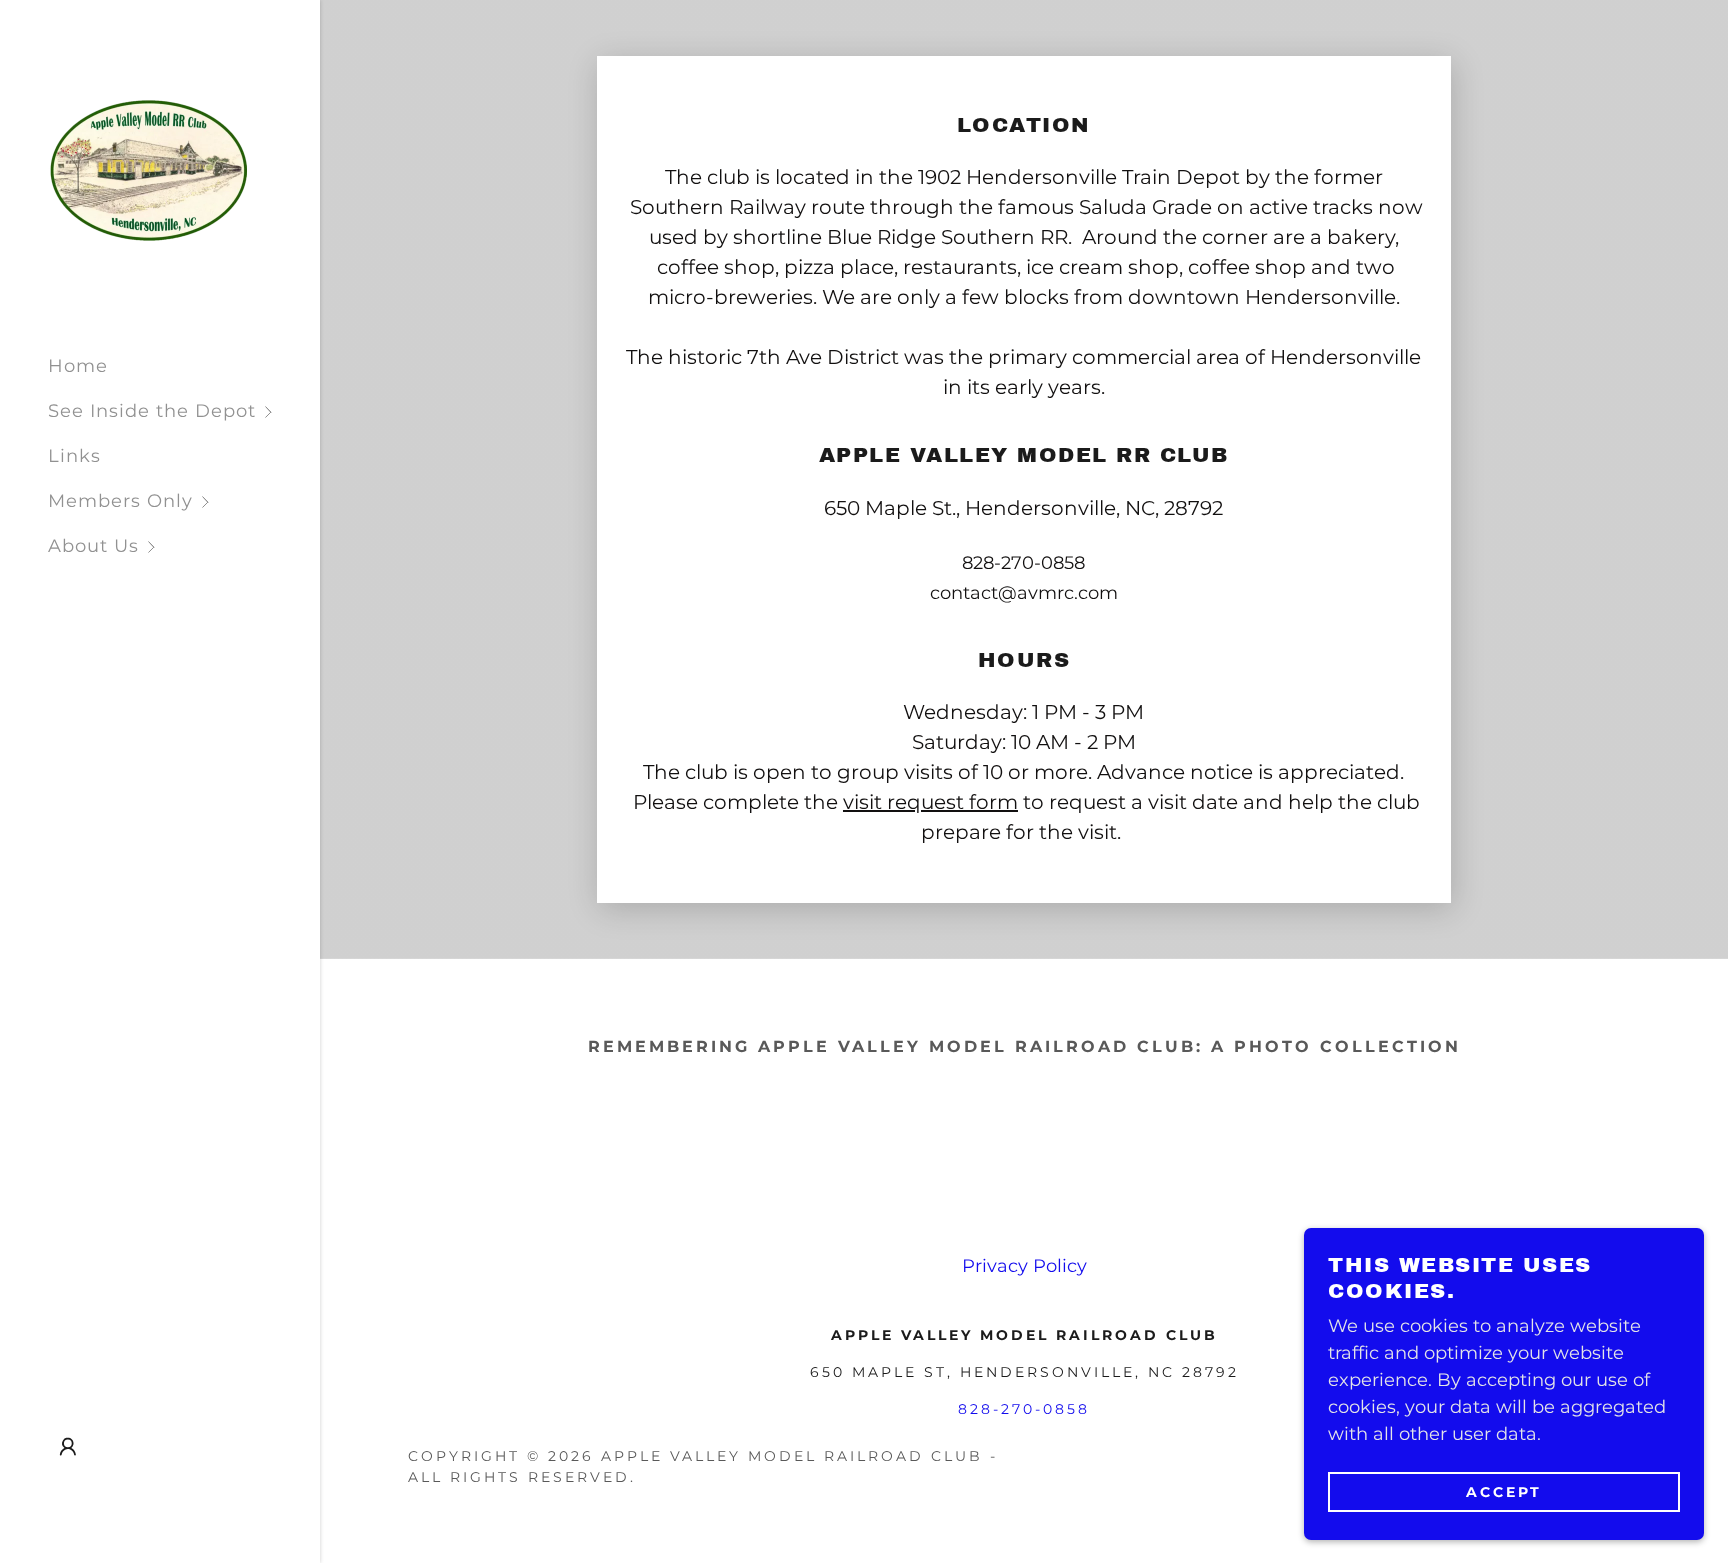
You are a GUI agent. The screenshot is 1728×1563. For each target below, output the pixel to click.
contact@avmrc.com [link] (1024, 593)
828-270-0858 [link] (1023, 563)
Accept (1504, 1491)
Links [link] (74, 456)
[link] (147, 169)
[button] (184, 411)
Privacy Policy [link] (1024, 1266)
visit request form (930, 802)
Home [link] (78, 366)
